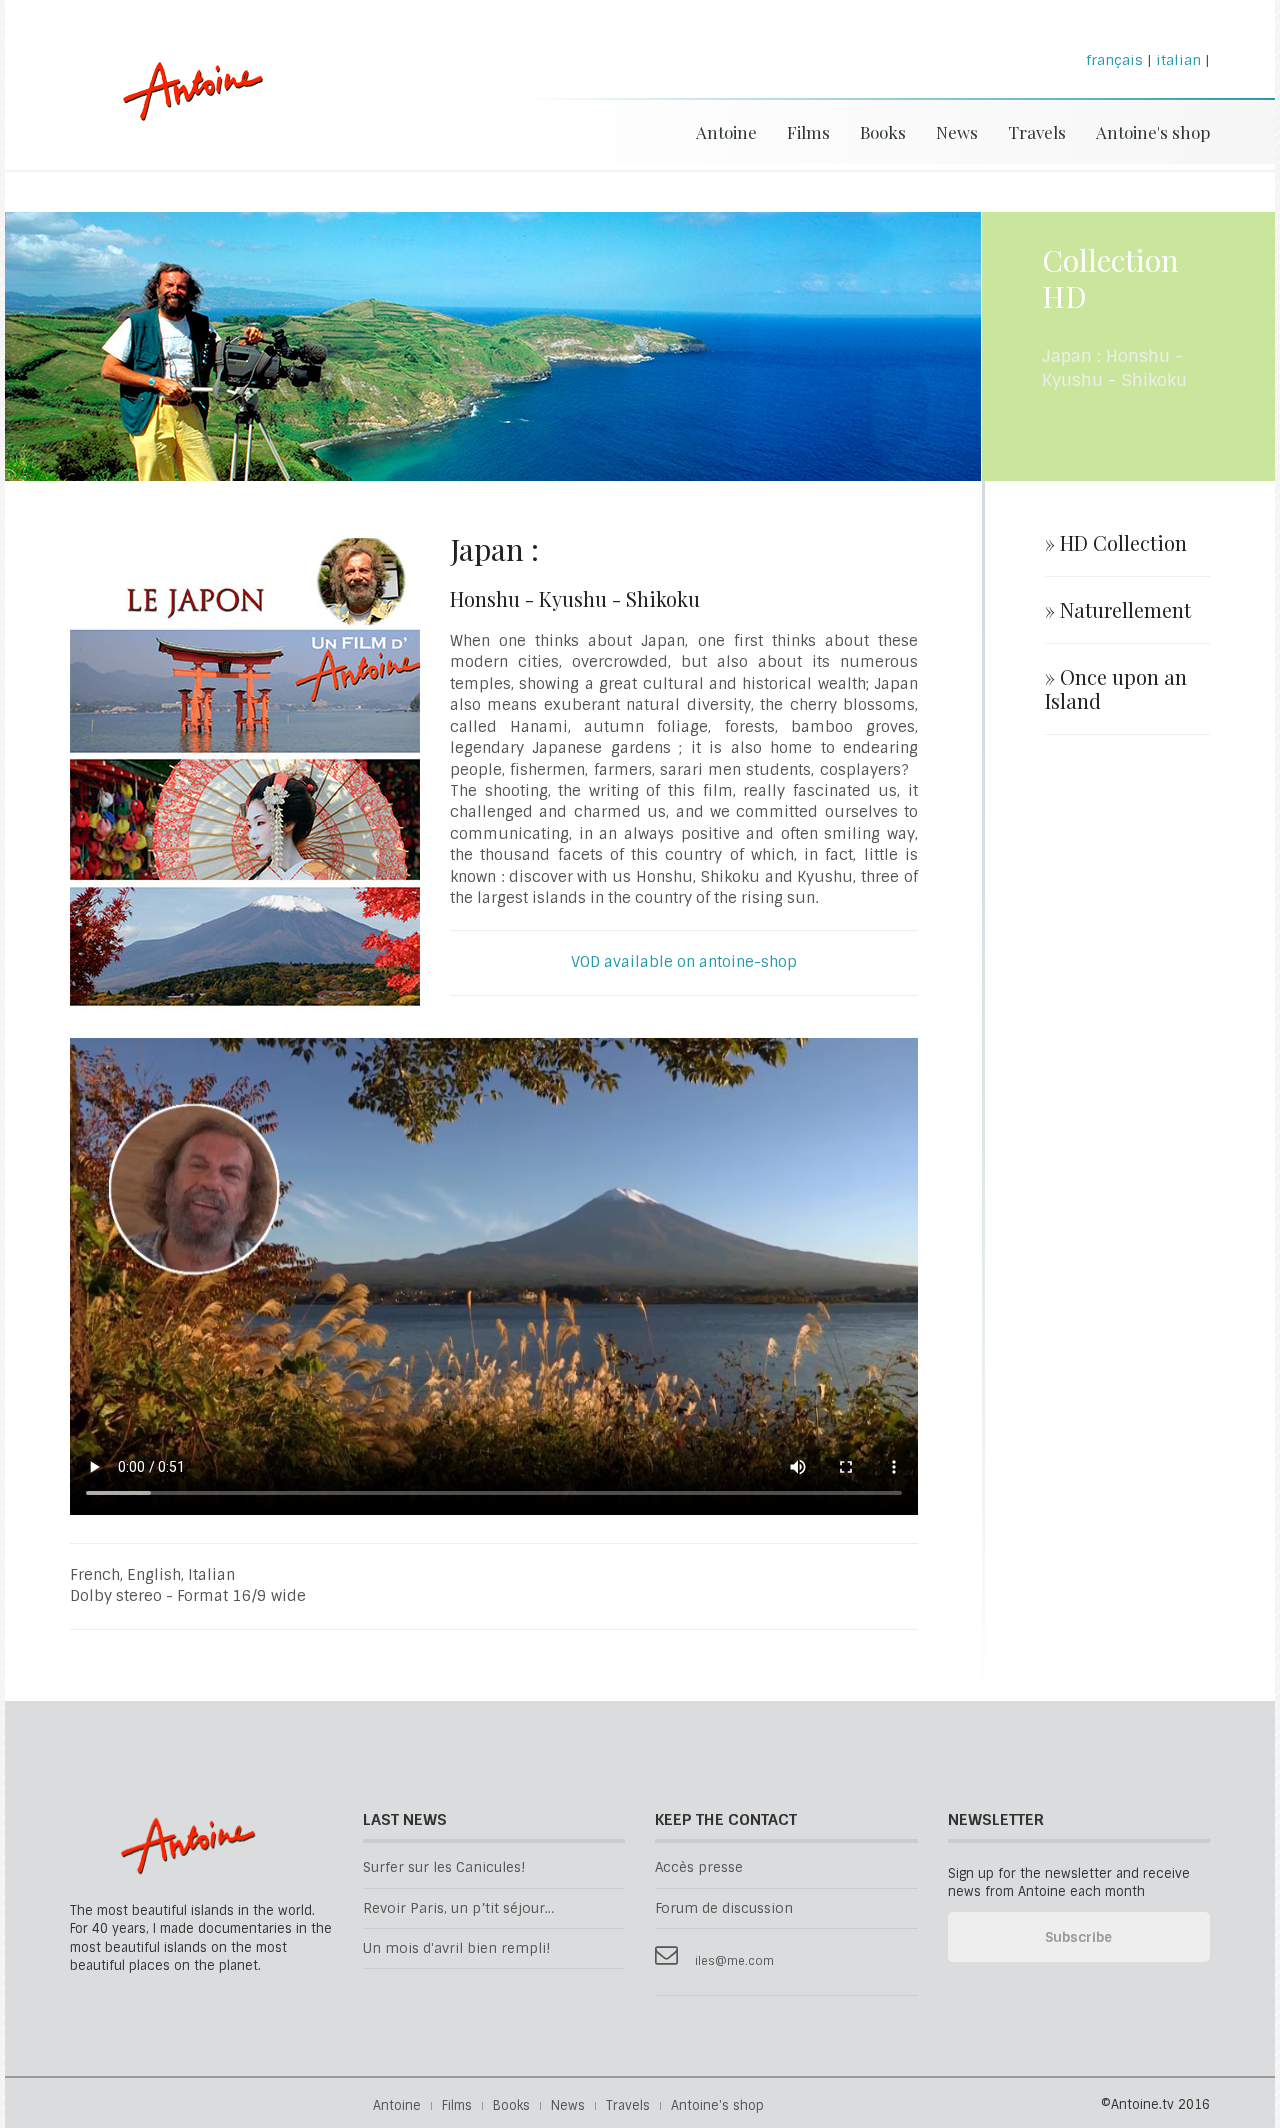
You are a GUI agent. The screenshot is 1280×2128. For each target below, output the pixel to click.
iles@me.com (734, 1961)
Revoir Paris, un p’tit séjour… (458, 1908)
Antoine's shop (1153, 132)
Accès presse (699, 1867)
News (957, 132)
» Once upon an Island (1116, 689)
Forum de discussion (724, 1908)
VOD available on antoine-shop (684, 962)
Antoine (183, 112)
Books (883, 132)
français (1114, 60)
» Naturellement (1118, 610)
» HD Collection (1116, 543)
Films (808, 132)
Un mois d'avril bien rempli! (456, 1948)
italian (1178, 60)
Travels (1037, 132)
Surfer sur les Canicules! (444, 1867)
